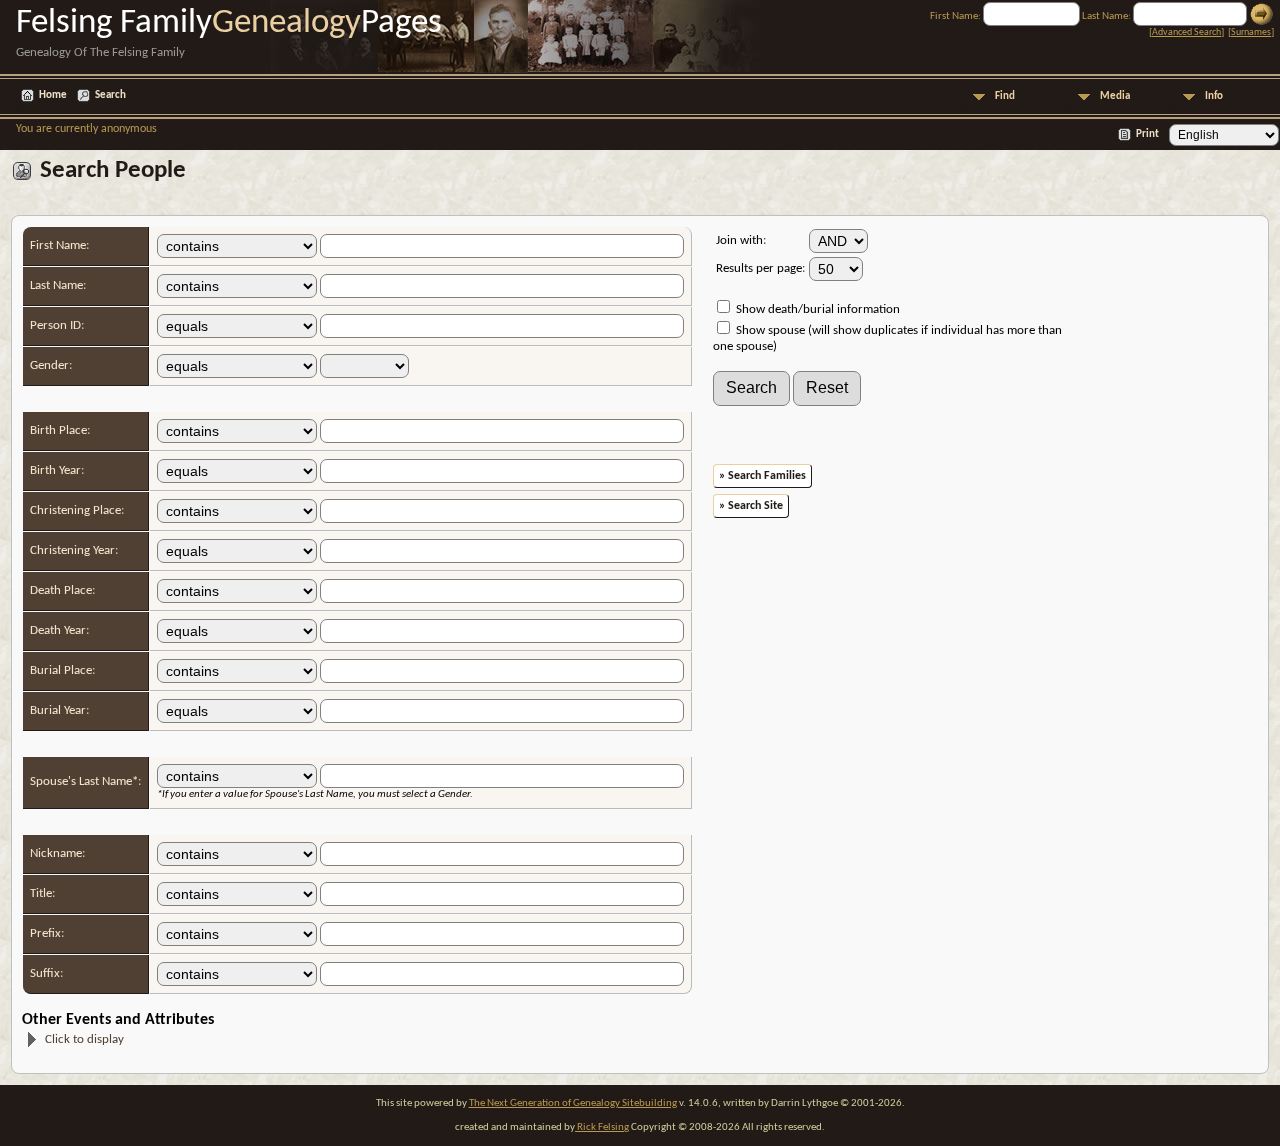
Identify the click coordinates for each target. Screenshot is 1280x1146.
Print (1147, 134)
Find (1005, 96)
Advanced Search (1186, 32)
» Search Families (762, 476)
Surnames (1251, 32)
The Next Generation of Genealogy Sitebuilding (573, 1103)
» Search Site (751, 506)
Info (1214, 96)
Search (110, 95)
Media (1115, 96)
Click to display (84, 1039)
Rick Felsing (602, 1127)
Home (53, 95)
